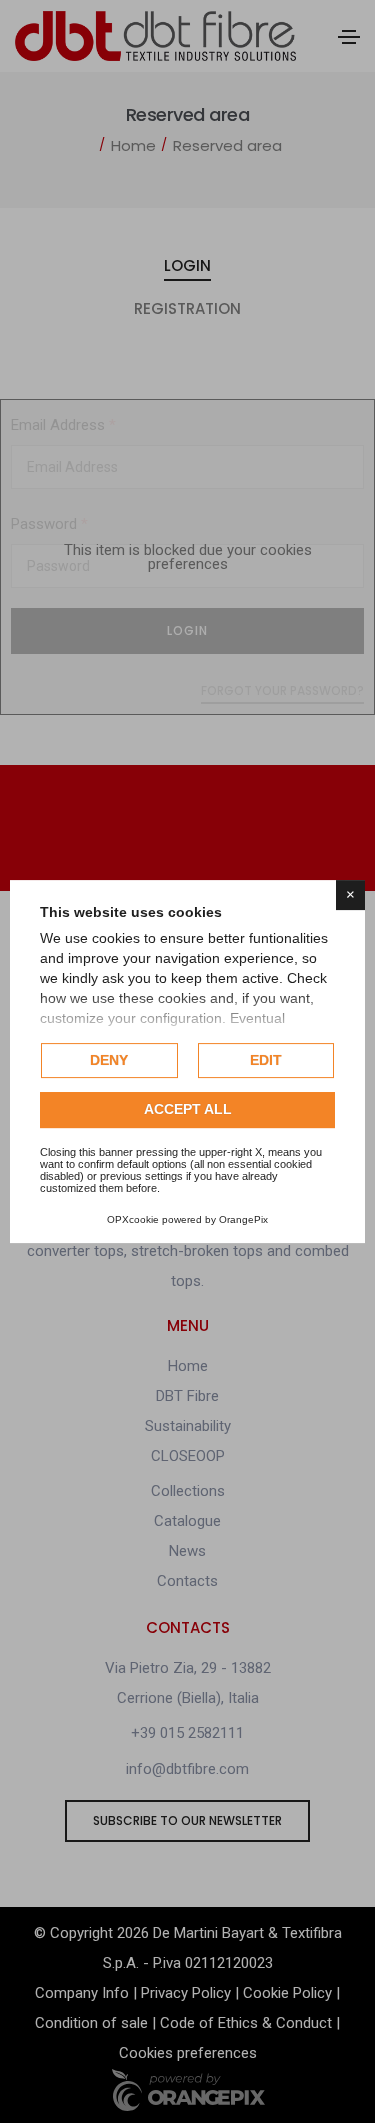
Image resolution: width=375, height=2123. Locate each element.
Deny (109, 1060)
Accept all (188, 1110)
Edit (266, 1060)
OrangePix (243, 1219)
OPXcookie (133, 1219)
